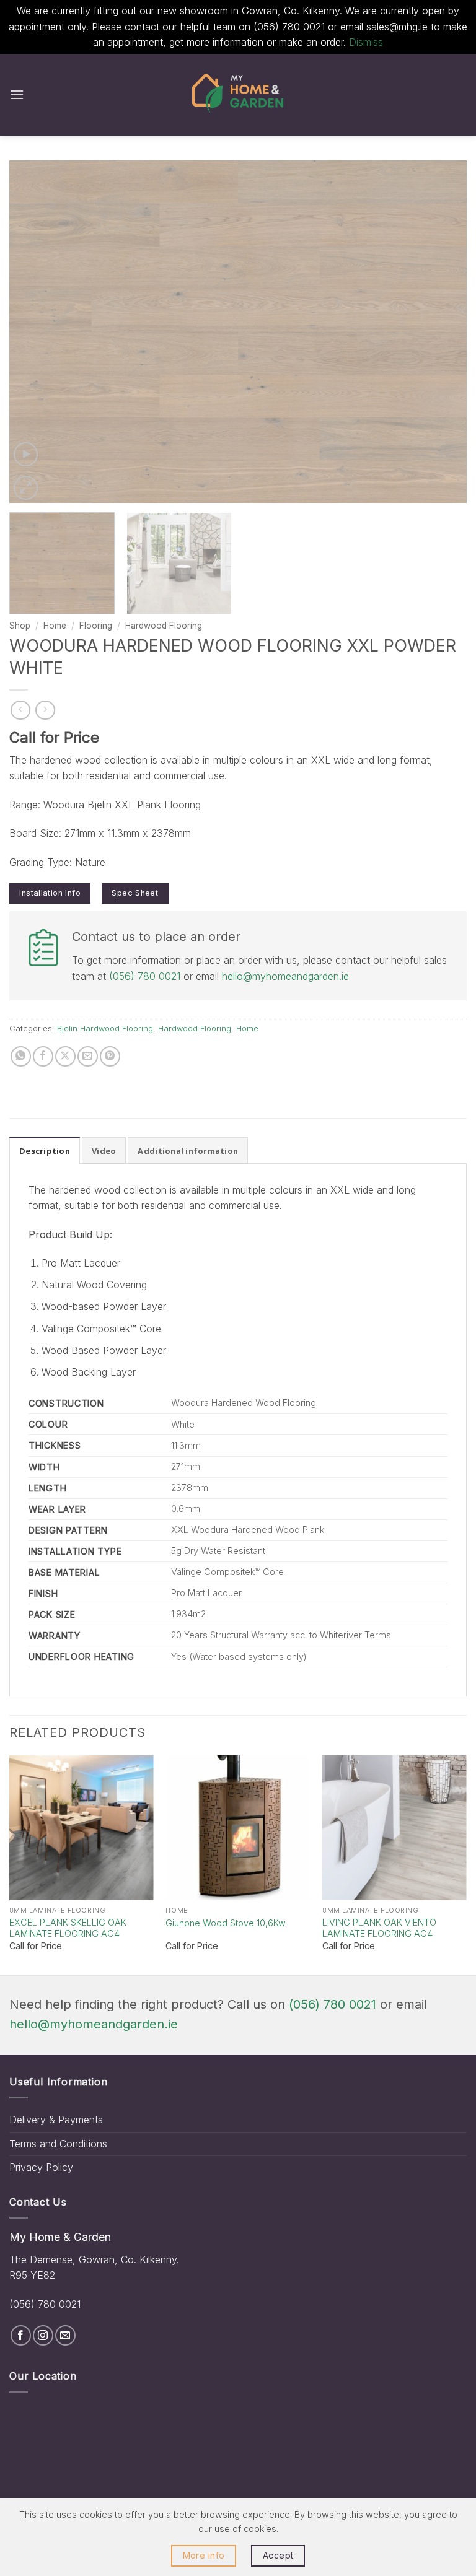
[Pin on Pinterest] (110, 1056)
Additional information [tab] (188, 1151)
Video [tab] (104, 1151)
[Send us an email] (65, 2335)
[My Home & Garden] (238, 95)
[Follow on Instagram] (43, 2335)
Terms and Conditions (58, 2144)
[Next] (442, 332)
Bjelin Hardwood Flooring (105, 1028)
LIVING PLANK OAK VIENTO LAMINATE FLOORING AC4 (379, 1928)
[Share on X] (65, 1056)
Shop (20, 626)
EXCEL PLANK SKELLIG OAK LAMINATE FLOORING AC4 (68, 1928)
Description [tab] (45, 1151)
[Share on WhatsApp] (21, 1056)
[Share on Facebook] (43, 1056)
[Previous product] (45, 710)
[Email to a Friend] (88, 1056)
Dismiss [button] (366, 42)
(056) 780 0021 (145, 976)
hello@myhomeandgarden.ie (285, 976)
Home (55, 626)
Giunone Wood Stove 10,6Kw (226, 1923)
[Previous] (34, 332)
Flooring (96, 626)
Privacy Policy (41, 2167)
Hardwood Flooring (164, 626)
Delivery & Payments (56, 2120)
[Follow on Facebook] (21, 2335)
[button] (17, 94)
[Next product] (20, 710)
